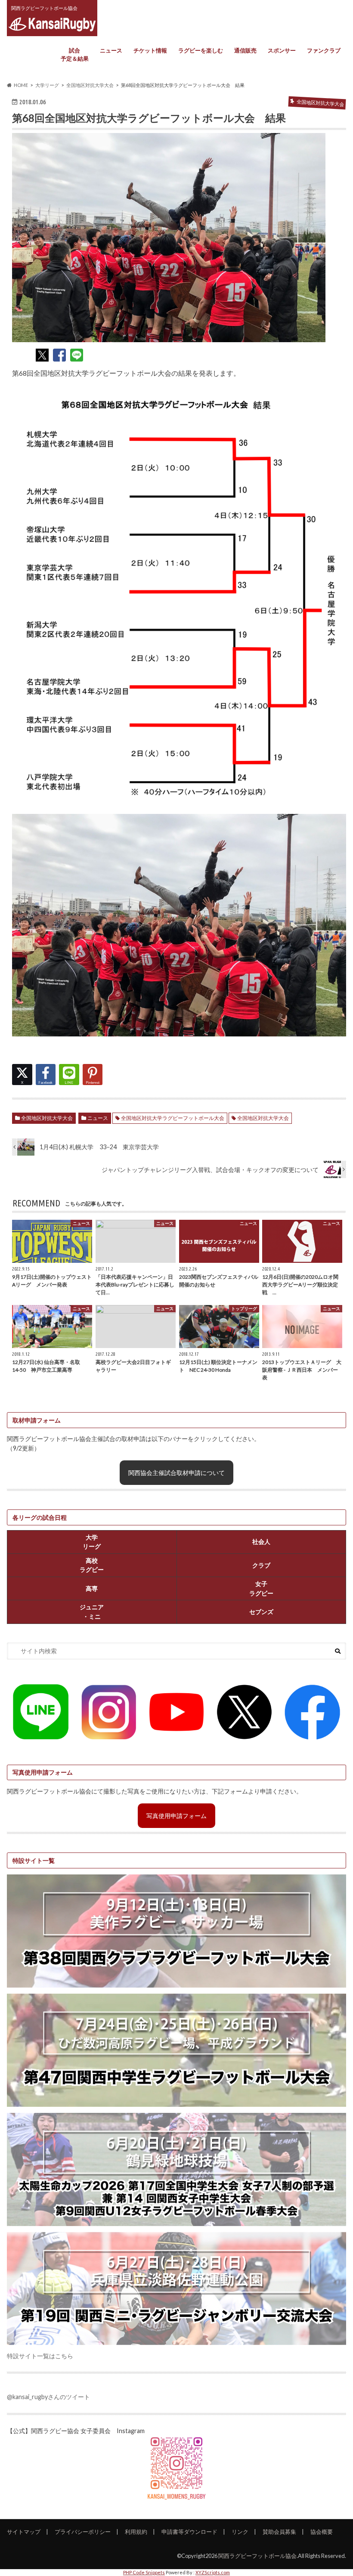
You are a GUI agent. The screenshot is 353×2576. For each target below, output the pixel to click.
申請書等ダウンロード (189, 2532)
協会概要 (322, 2532)
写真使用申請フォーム (176, 1816)
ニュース (111, 50)
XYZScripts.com (213, 2572)
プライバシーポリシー (83, 2532)
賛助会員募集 (279, 2532)
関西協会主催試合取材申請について (176, 1473)
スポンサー (282, 50)
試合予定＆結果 (75, 55)
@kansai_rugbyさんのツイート (48, 2397)
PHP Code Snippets (144, 2572)
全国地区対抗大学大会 (47, 1118)
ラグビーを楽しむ (201, 50)
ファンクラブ (324, 50)
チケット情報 (150, 50)
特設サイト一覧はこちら (40, 2356)
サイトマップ (24, 2532)
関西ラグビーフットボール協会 (257, 2556)
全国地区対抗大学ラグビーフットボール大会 (173, 1118)
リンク (240, 2532)
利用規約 (136, 2532)
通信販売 (245, 50)
